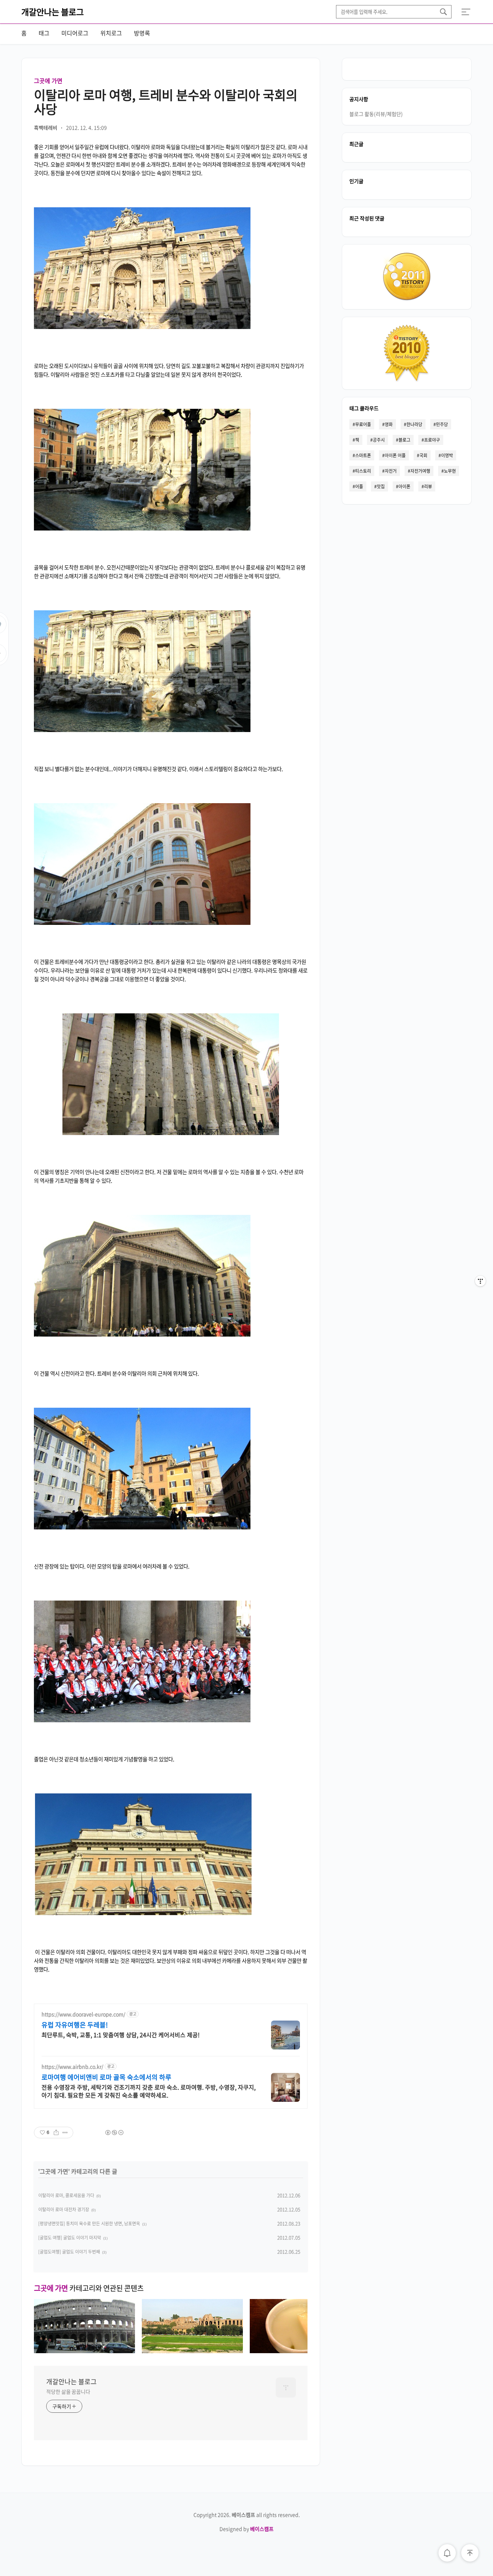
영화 (389, 424)
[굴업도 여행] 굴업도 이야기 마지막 (70, 2238)
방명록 (142, 33)
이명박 (447, 455)
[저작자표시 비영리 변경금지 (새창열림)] (114, 2133)
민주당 (442, 424)
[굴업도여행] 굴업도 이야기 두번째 (69, 2252)
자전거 (391, 471)
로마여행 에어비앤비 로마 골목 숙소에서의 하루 (106, 2077)
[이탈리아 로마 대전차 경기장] (192, 2351)
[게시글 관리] (65, 2133)
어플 (359, 486)
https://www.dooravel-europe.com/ (83, 2014)
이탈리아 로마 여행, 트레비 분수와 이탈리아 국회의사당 (166, 102)
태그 (44, 33)
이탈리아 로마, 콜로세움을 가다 (66, 2195)
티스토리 (363, 471)
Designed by (247, 2529)
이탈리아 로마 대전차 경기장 (64, 2209)
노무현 (450, 471)
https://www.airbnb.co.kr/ (72, 2067)
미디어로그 (75, 33)
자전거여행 (420, 471)
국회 (423, 455)
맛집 (381, 486)
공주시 (379, 440)
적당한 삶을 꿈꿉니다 (68, 2391)
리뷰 (428, 486)
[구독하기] (480, 1295)
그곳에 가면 (48, 81)
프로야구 (432, 440)
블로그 (404, 440)
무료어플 (363, 424)
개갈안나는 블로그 (53, 12)
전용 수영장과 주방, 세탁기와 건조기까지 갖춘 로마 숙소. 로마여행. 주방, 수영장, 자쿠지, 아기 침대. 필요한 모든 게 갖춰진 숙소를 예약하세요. (149, 2091)
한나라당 (414, 424)
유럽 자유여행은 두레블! (75, 2025)
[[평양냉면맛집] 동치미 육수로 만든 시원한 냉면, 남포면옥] (300, 2351)
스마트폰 (363, 455)
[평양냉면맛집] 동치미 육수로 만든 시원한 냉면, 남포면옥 (89, 2224)
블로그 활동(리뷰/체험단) (376, 114)
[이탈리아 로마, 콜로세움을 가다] (84, 2351)
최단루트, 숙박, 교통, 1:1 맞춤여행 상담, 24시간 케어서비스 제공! (121, 2034)
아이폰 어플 (395, 455)
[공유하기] (56, 2133)
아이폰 (404, 486)
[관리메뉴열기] (480, 1281)
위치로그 (111, 33)
